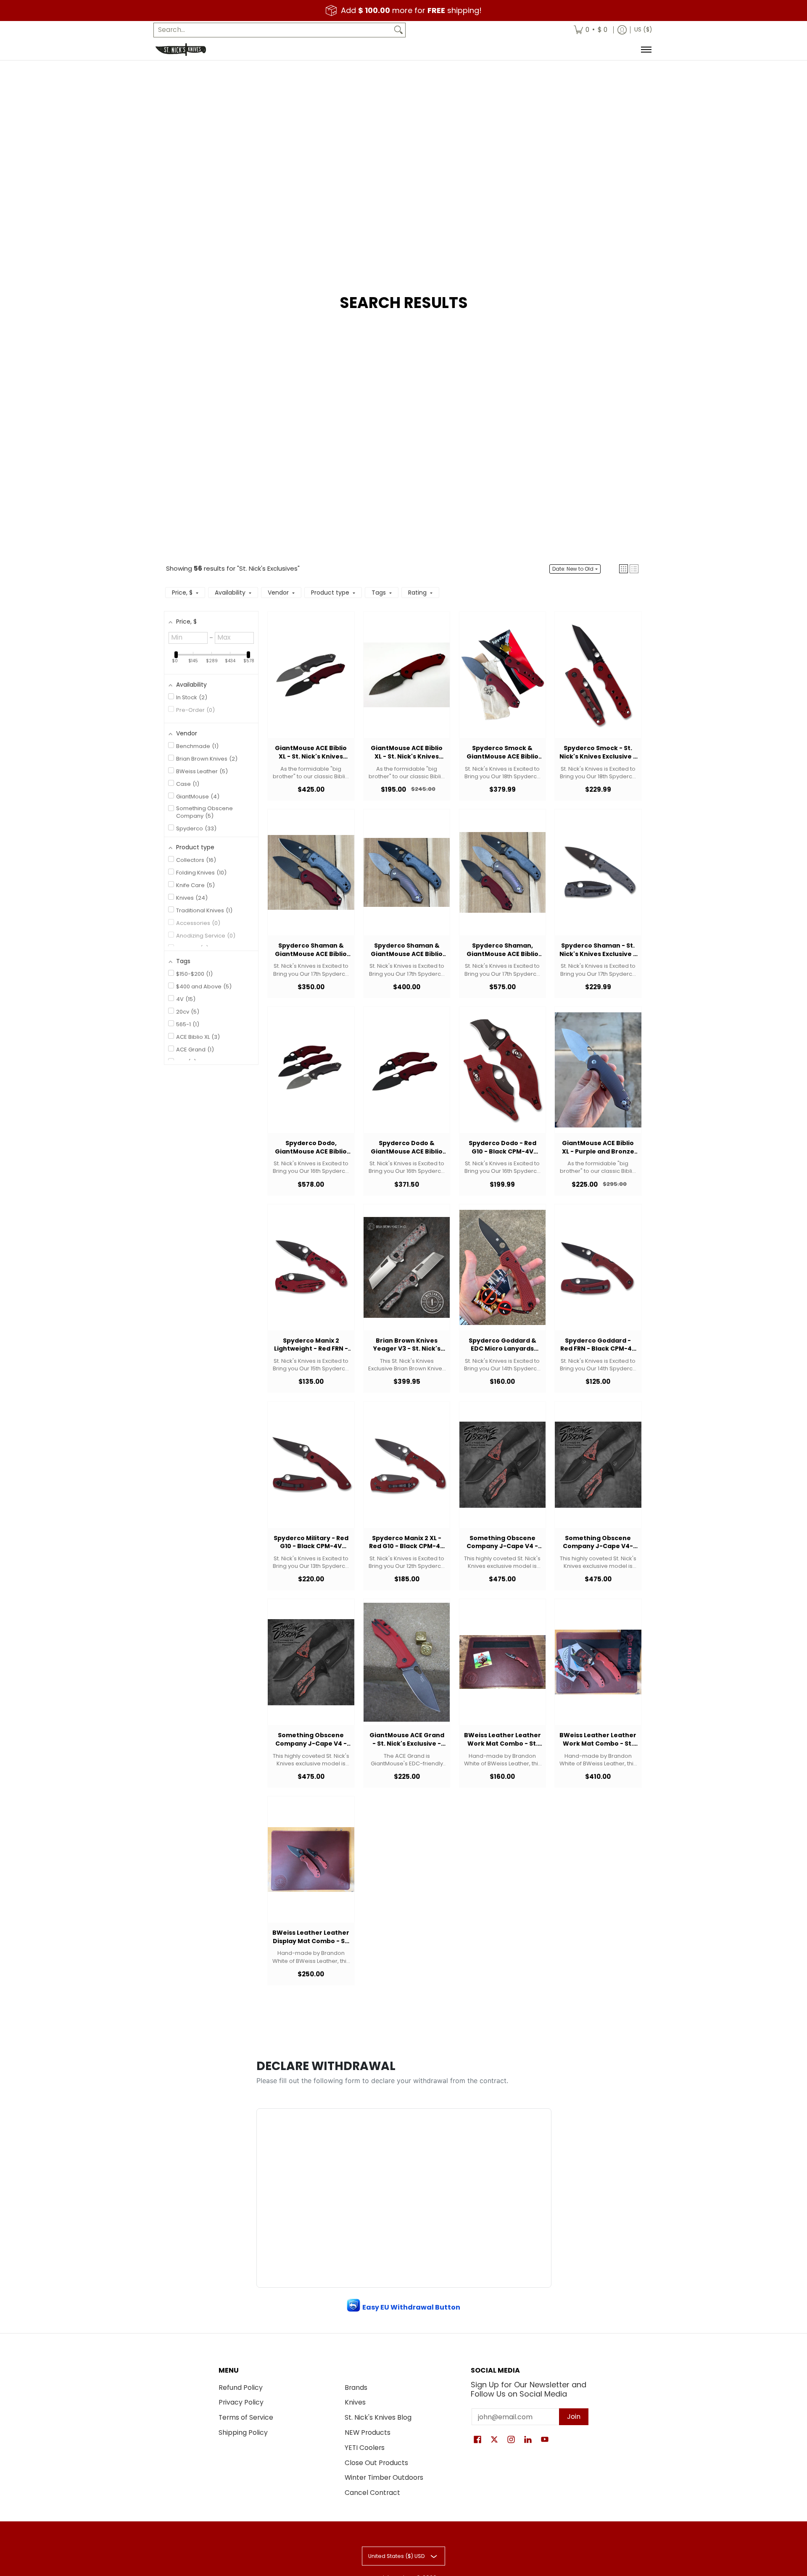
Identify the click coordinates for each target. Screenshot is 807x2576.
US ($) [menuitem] (643, 30)
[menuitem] (591, 30)
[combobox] (273, 30)
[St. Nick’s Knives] (181, 50)
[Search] (398, 30)
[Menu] (646, 50)
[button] (624, 569)
